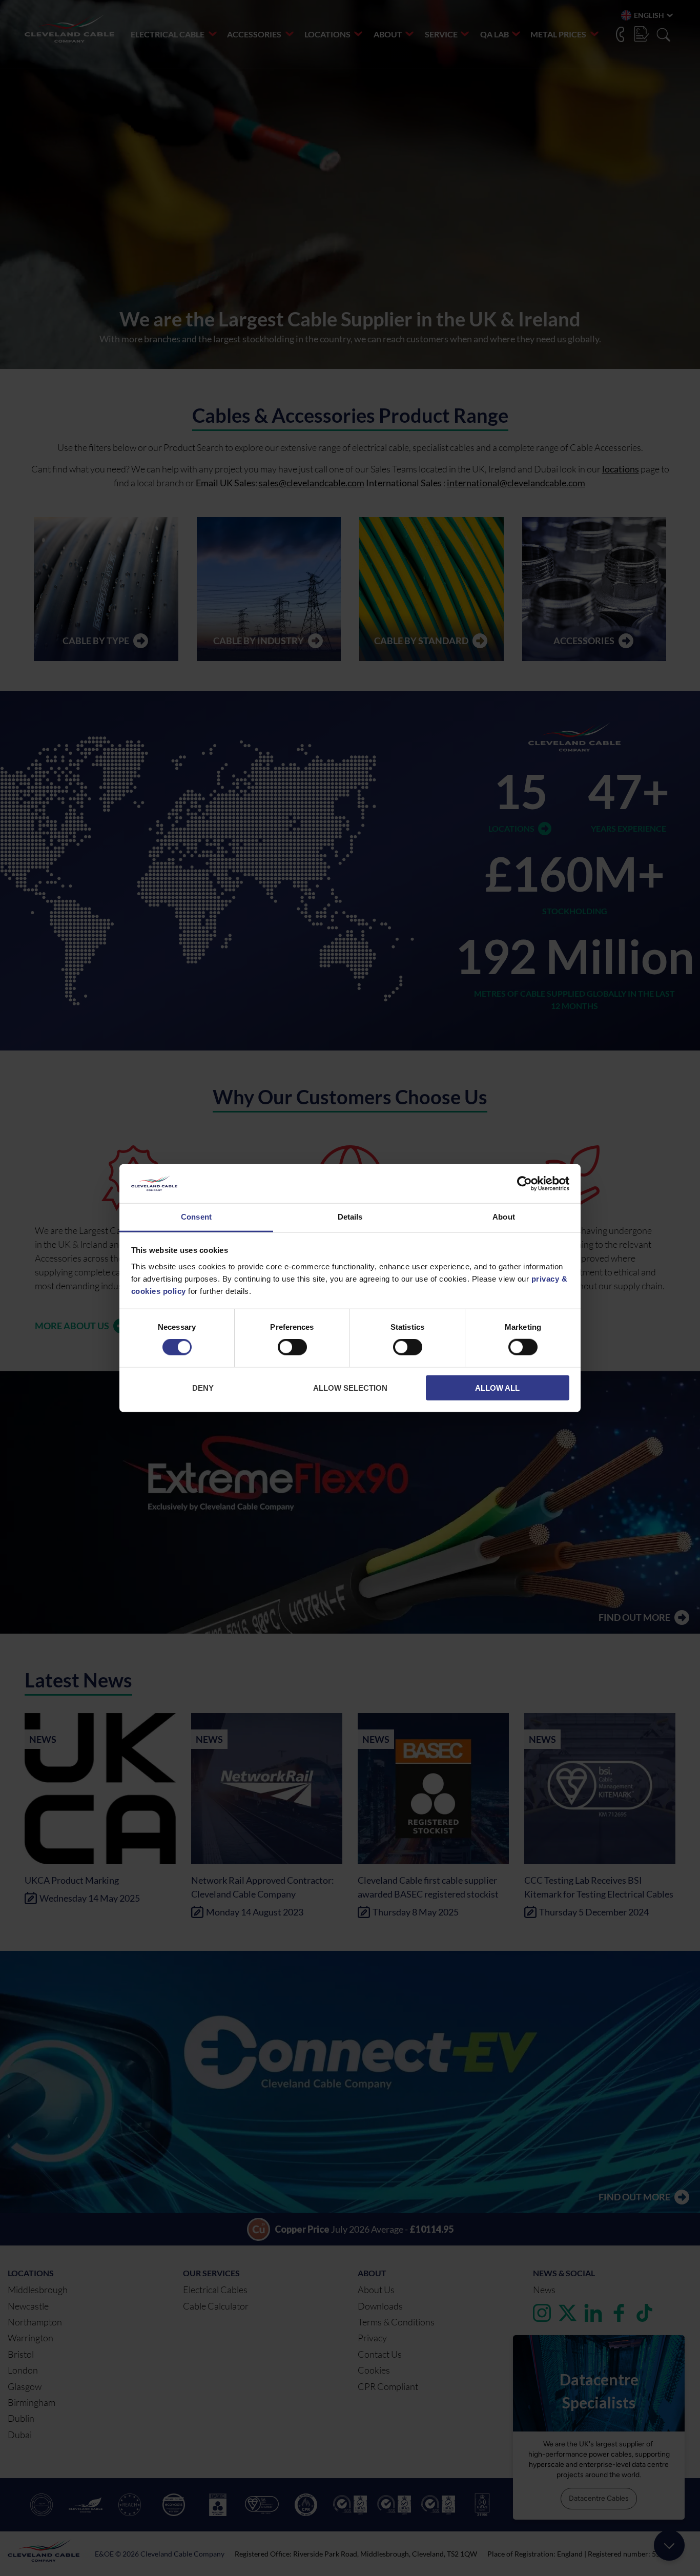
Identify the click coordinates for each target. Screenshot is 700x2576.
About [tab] (504, 1217)
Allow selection (350, 1387)
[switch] (292, 1349)
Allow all (497, 1387)
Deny (203, 1387)
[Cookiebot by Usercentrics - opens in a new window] (524, 1184)
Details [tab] (350, 1217)
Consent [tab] (196, 1217)
